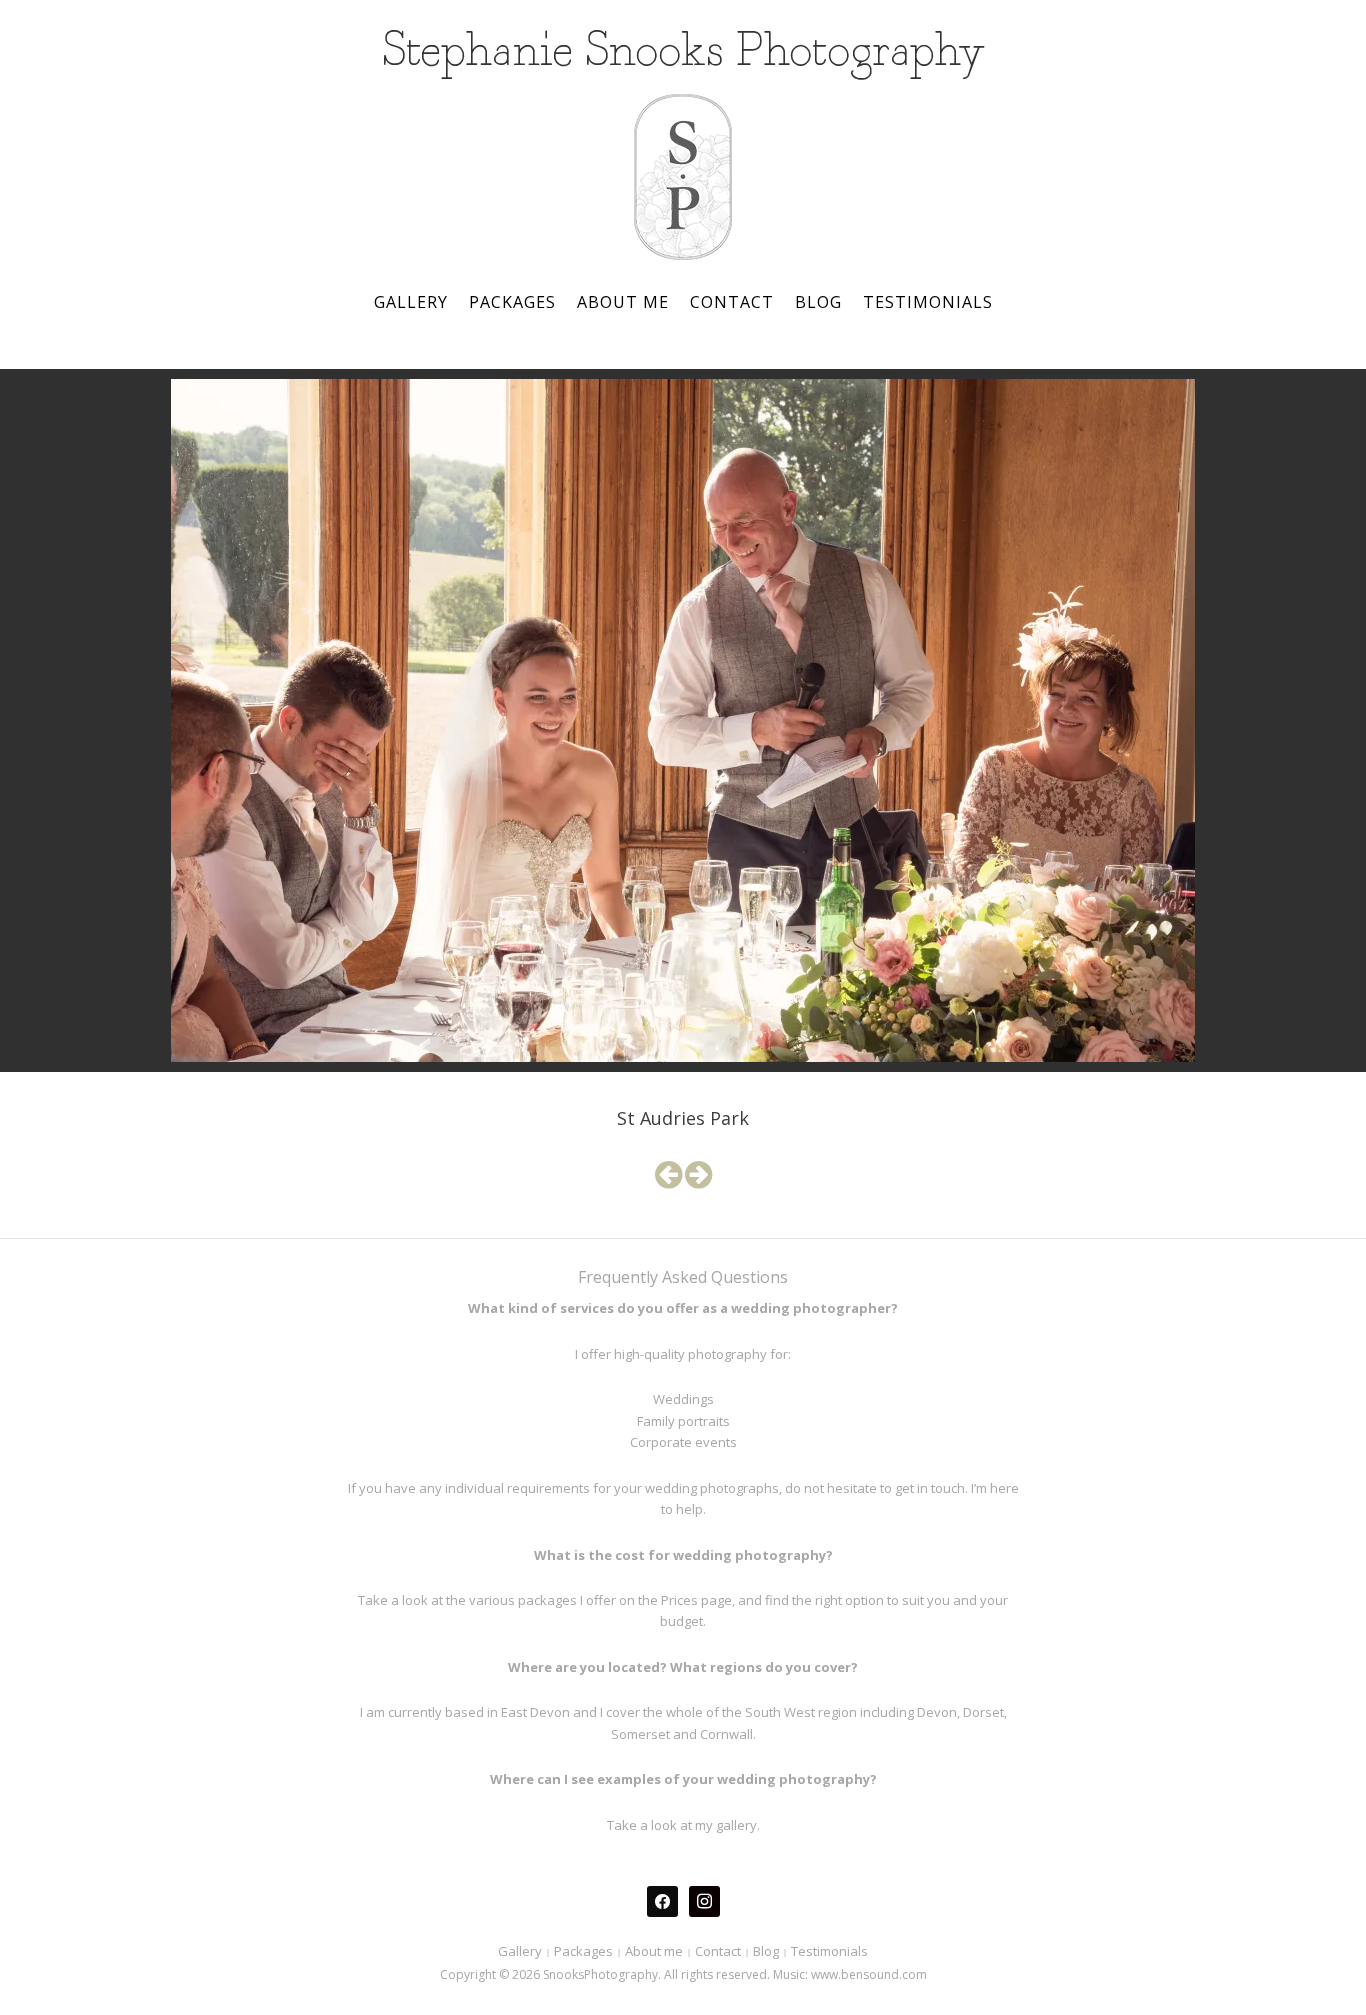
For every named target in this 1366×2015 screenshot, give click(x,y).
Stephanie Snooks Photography (683, 53)
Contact (732, 302)
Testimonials (928, 302)
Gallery (411, 302)
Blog (818, 302)
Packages (512, 302)
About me (623, 302)
